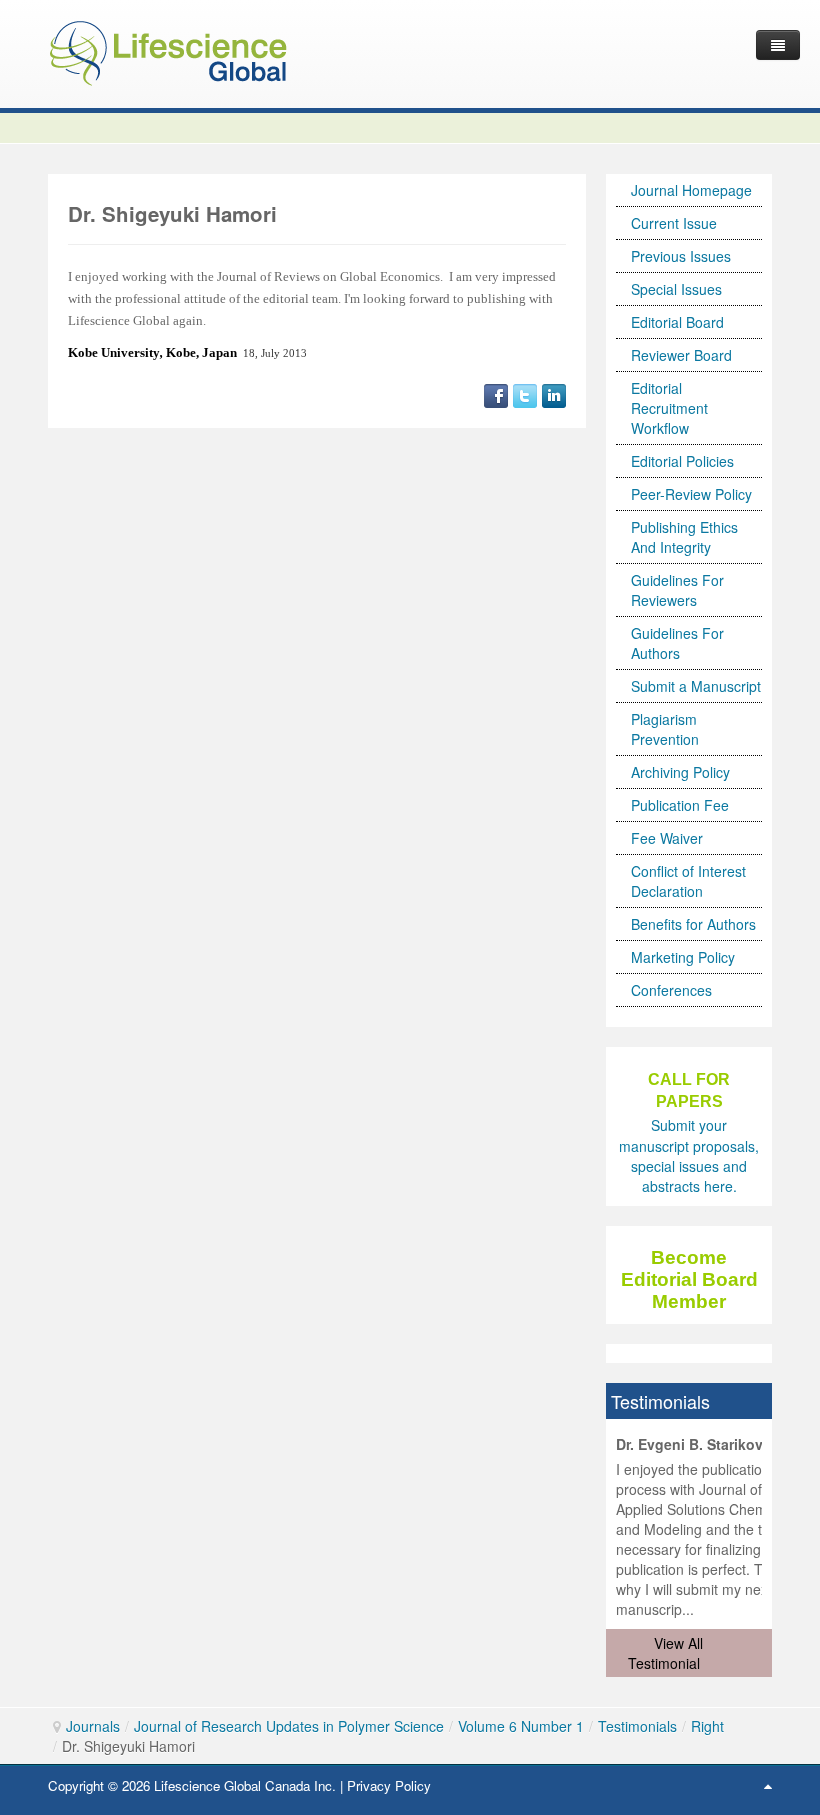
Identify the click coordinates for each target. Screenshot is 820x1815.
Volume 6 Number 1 (521, 1726)
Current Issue (674, 223)
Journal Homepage (691, 190)
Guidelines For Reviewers (677, 590)
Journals (93, 1726)
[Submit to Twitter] (525, 394)
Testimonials (637, 1726)
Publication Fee (680, 805)
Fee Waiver (667, 838)
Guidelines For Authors (677, 643)
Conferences (671, 990)
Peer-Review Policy (691, 494)
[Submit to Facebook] (496, 394)
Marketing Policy (683, 957)
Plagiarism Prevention (665, 729)
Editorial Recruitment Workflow (669, 408)
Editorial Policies (682, 461)
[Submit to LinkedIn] (554, 394)
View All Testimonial (665, 1653)
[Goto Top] (768, 1785)
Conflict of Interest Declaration (688, 881)
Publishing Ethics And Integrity (684, 537)
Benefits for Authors (693, 924)
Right (707, 1726)
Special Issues (676, 289)
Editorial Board (677, 322)
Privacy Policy (389, 1785)
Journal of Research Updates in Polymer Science (289, 1726)
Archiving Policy (680, 772)
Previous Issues (681, 256)
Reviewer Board (681, 355)
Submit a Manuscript (696, 686)
